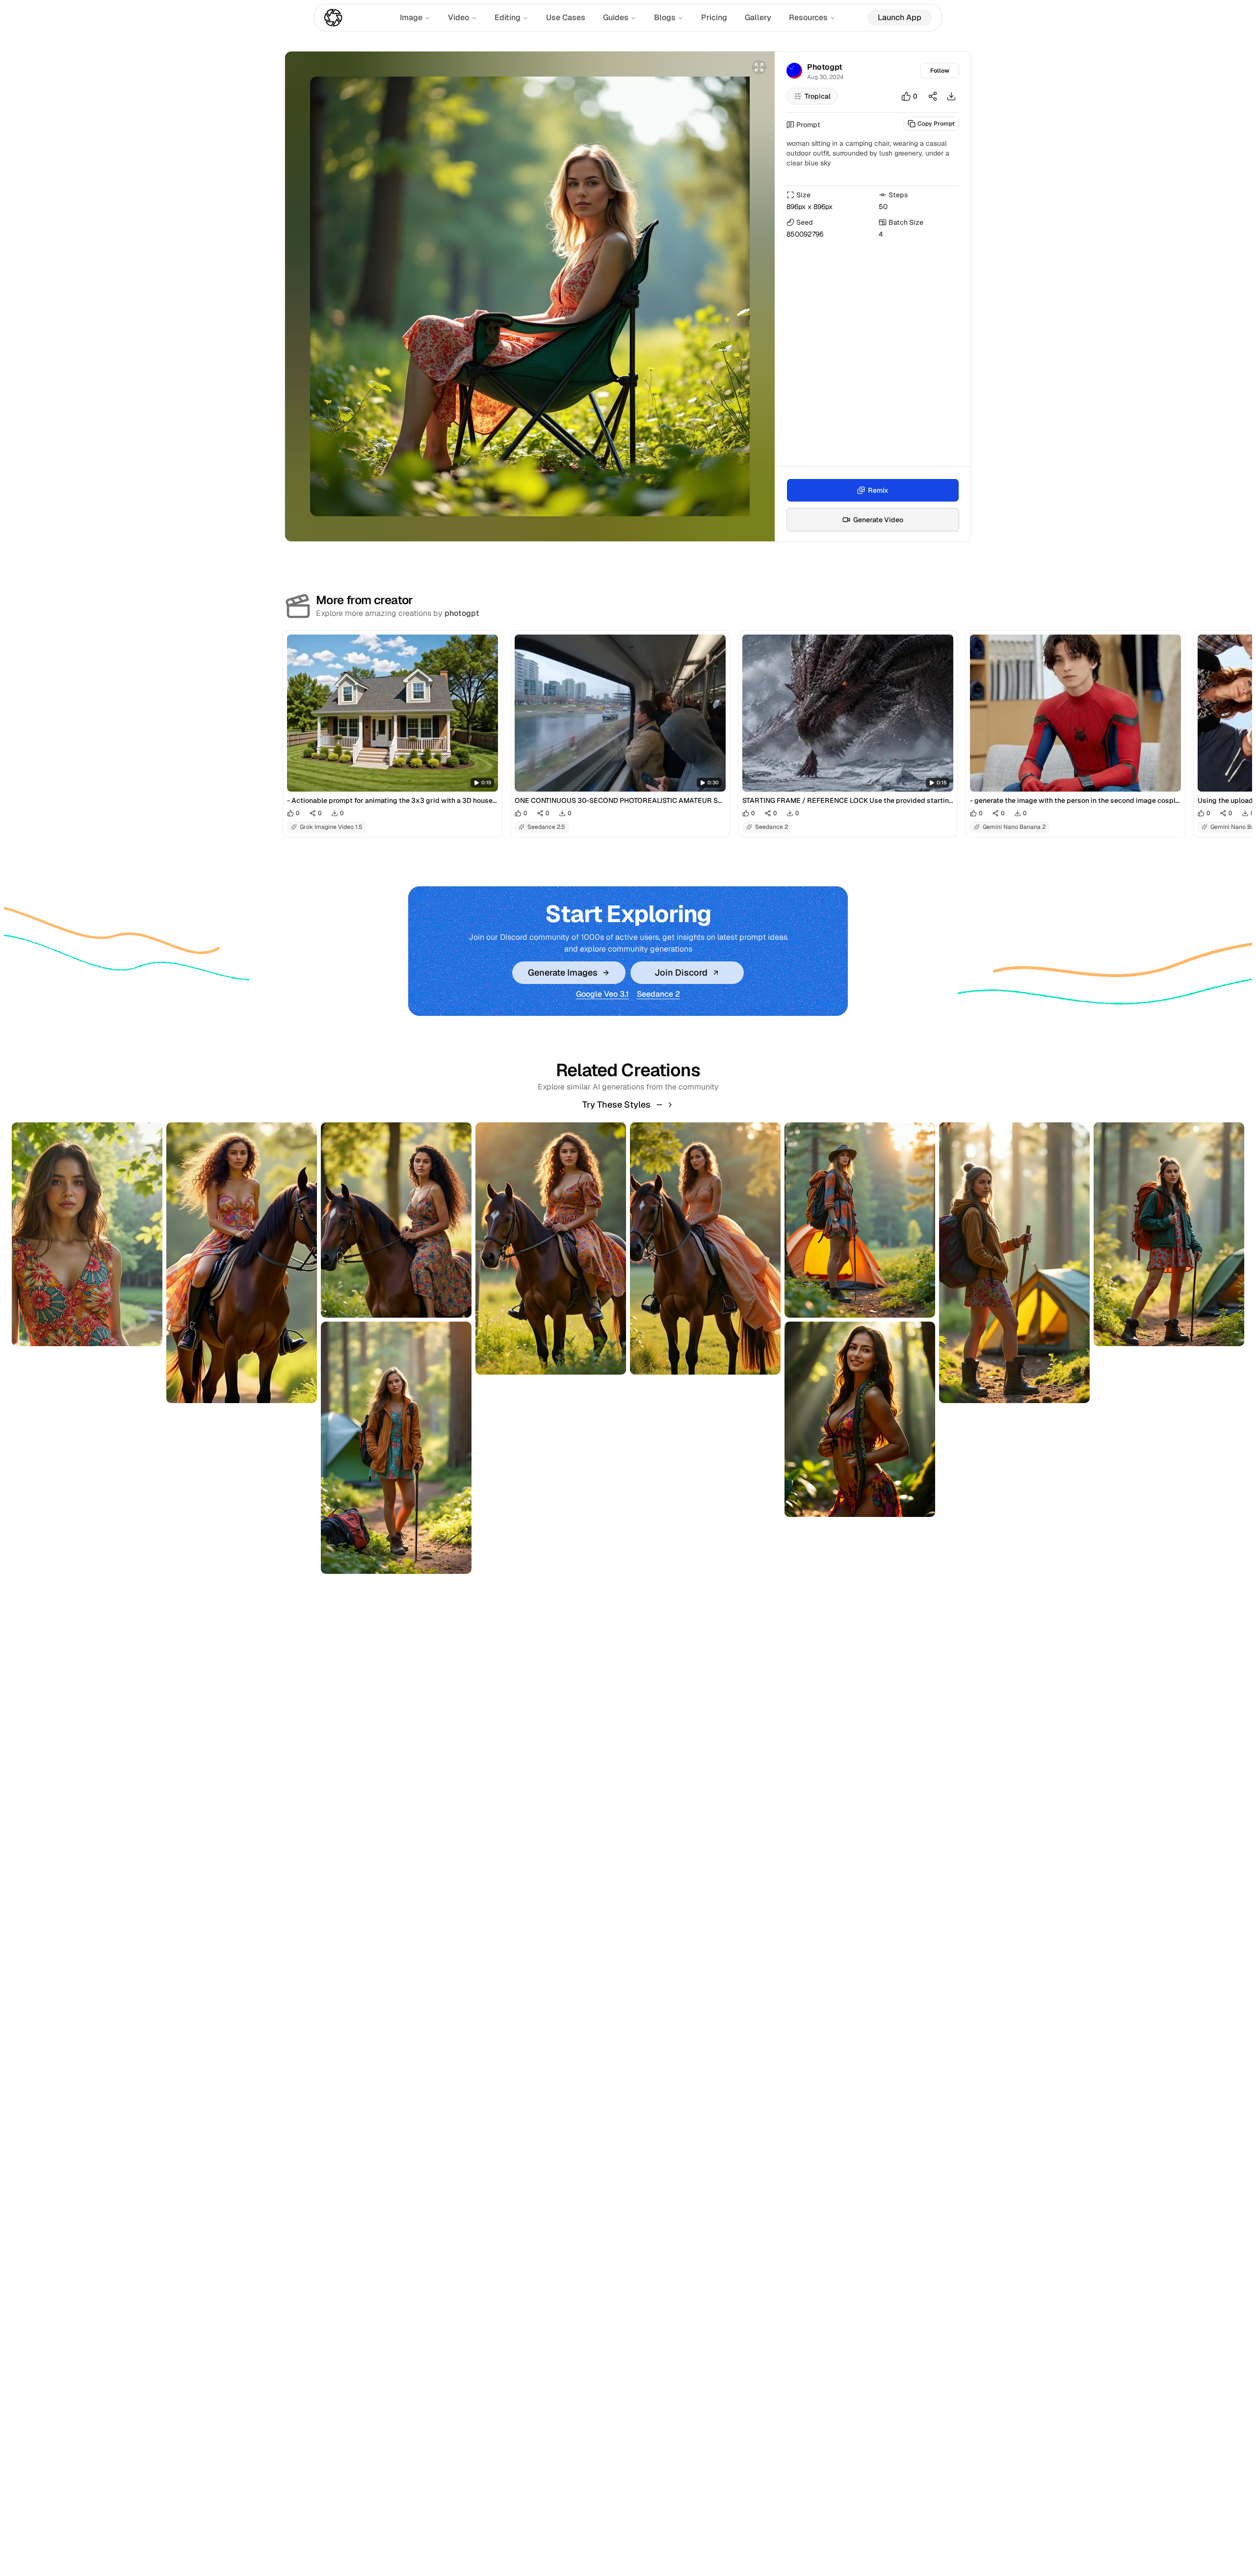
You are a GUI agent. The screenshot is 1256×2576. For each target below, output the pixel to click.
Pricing (714, 17)
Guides (616, 17)
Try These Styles (616, 1104)
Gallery (758, 17)
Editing (508, 17)
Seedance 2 (658, 994)
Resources (808, 17)
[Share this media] (933, 96)
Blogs (665, 17)
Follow (940, 71)
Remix (878, 490)
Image (411, 17)
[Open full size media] (759, 67)
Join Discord (681, 972)
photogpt (462, 613)
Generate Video (878, 520)
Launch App (900, 17)
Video (458, 17)
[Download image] (951, 96)
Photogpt (825, 67)
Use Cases (566, 17)
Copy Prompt (936, 124)
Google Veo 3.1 (602, 994)
